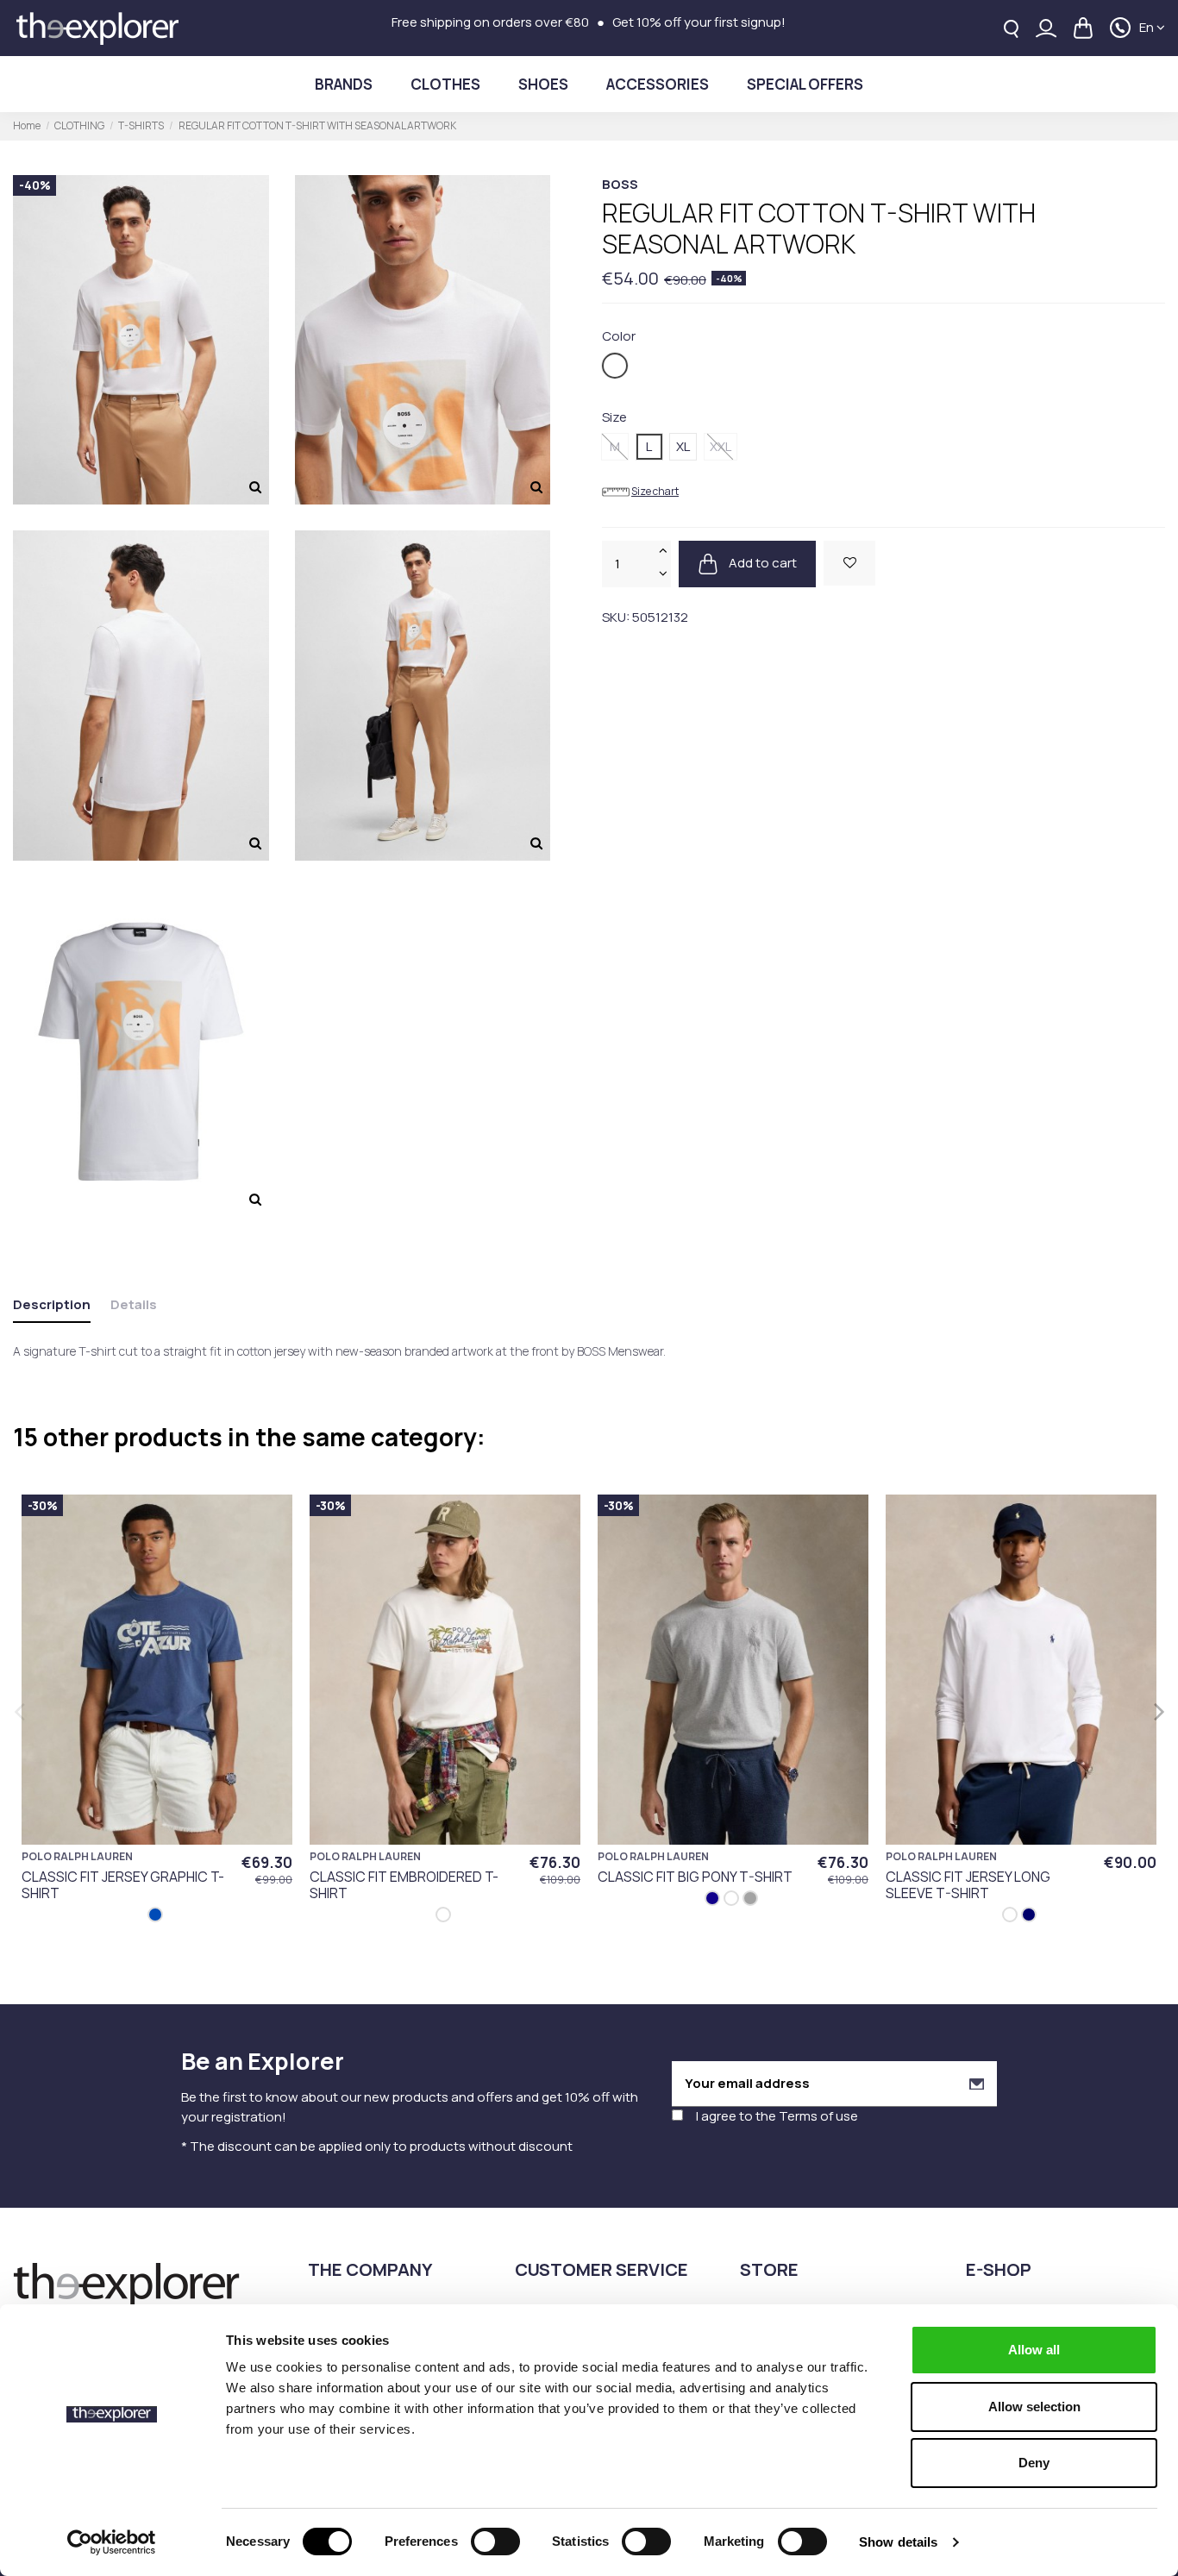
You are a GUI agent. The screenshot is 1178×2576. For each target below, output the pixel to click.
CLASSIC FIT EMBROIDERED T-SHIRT (404, 1885)
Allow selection (1034, 2407)
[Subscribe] (977, 2084)
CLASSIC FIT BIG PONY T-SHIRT (695, 1877)
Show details (898, 2542)
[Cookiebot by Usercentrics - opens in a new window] (112, 2542)
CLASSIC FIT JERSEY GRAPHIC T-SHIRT (123, 1885)
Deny (1034, 2463)
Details (134, 1304)
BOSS (620, 184)
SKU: (616, 617)
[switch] (495, 2542)
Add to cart (761, 563)
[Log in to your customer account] (1046, 28)
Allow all (1034, 2350)
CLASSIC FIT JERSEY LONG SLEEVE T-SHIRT (968, 1885)
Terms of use (818, 2116)
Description (52, 1304)
